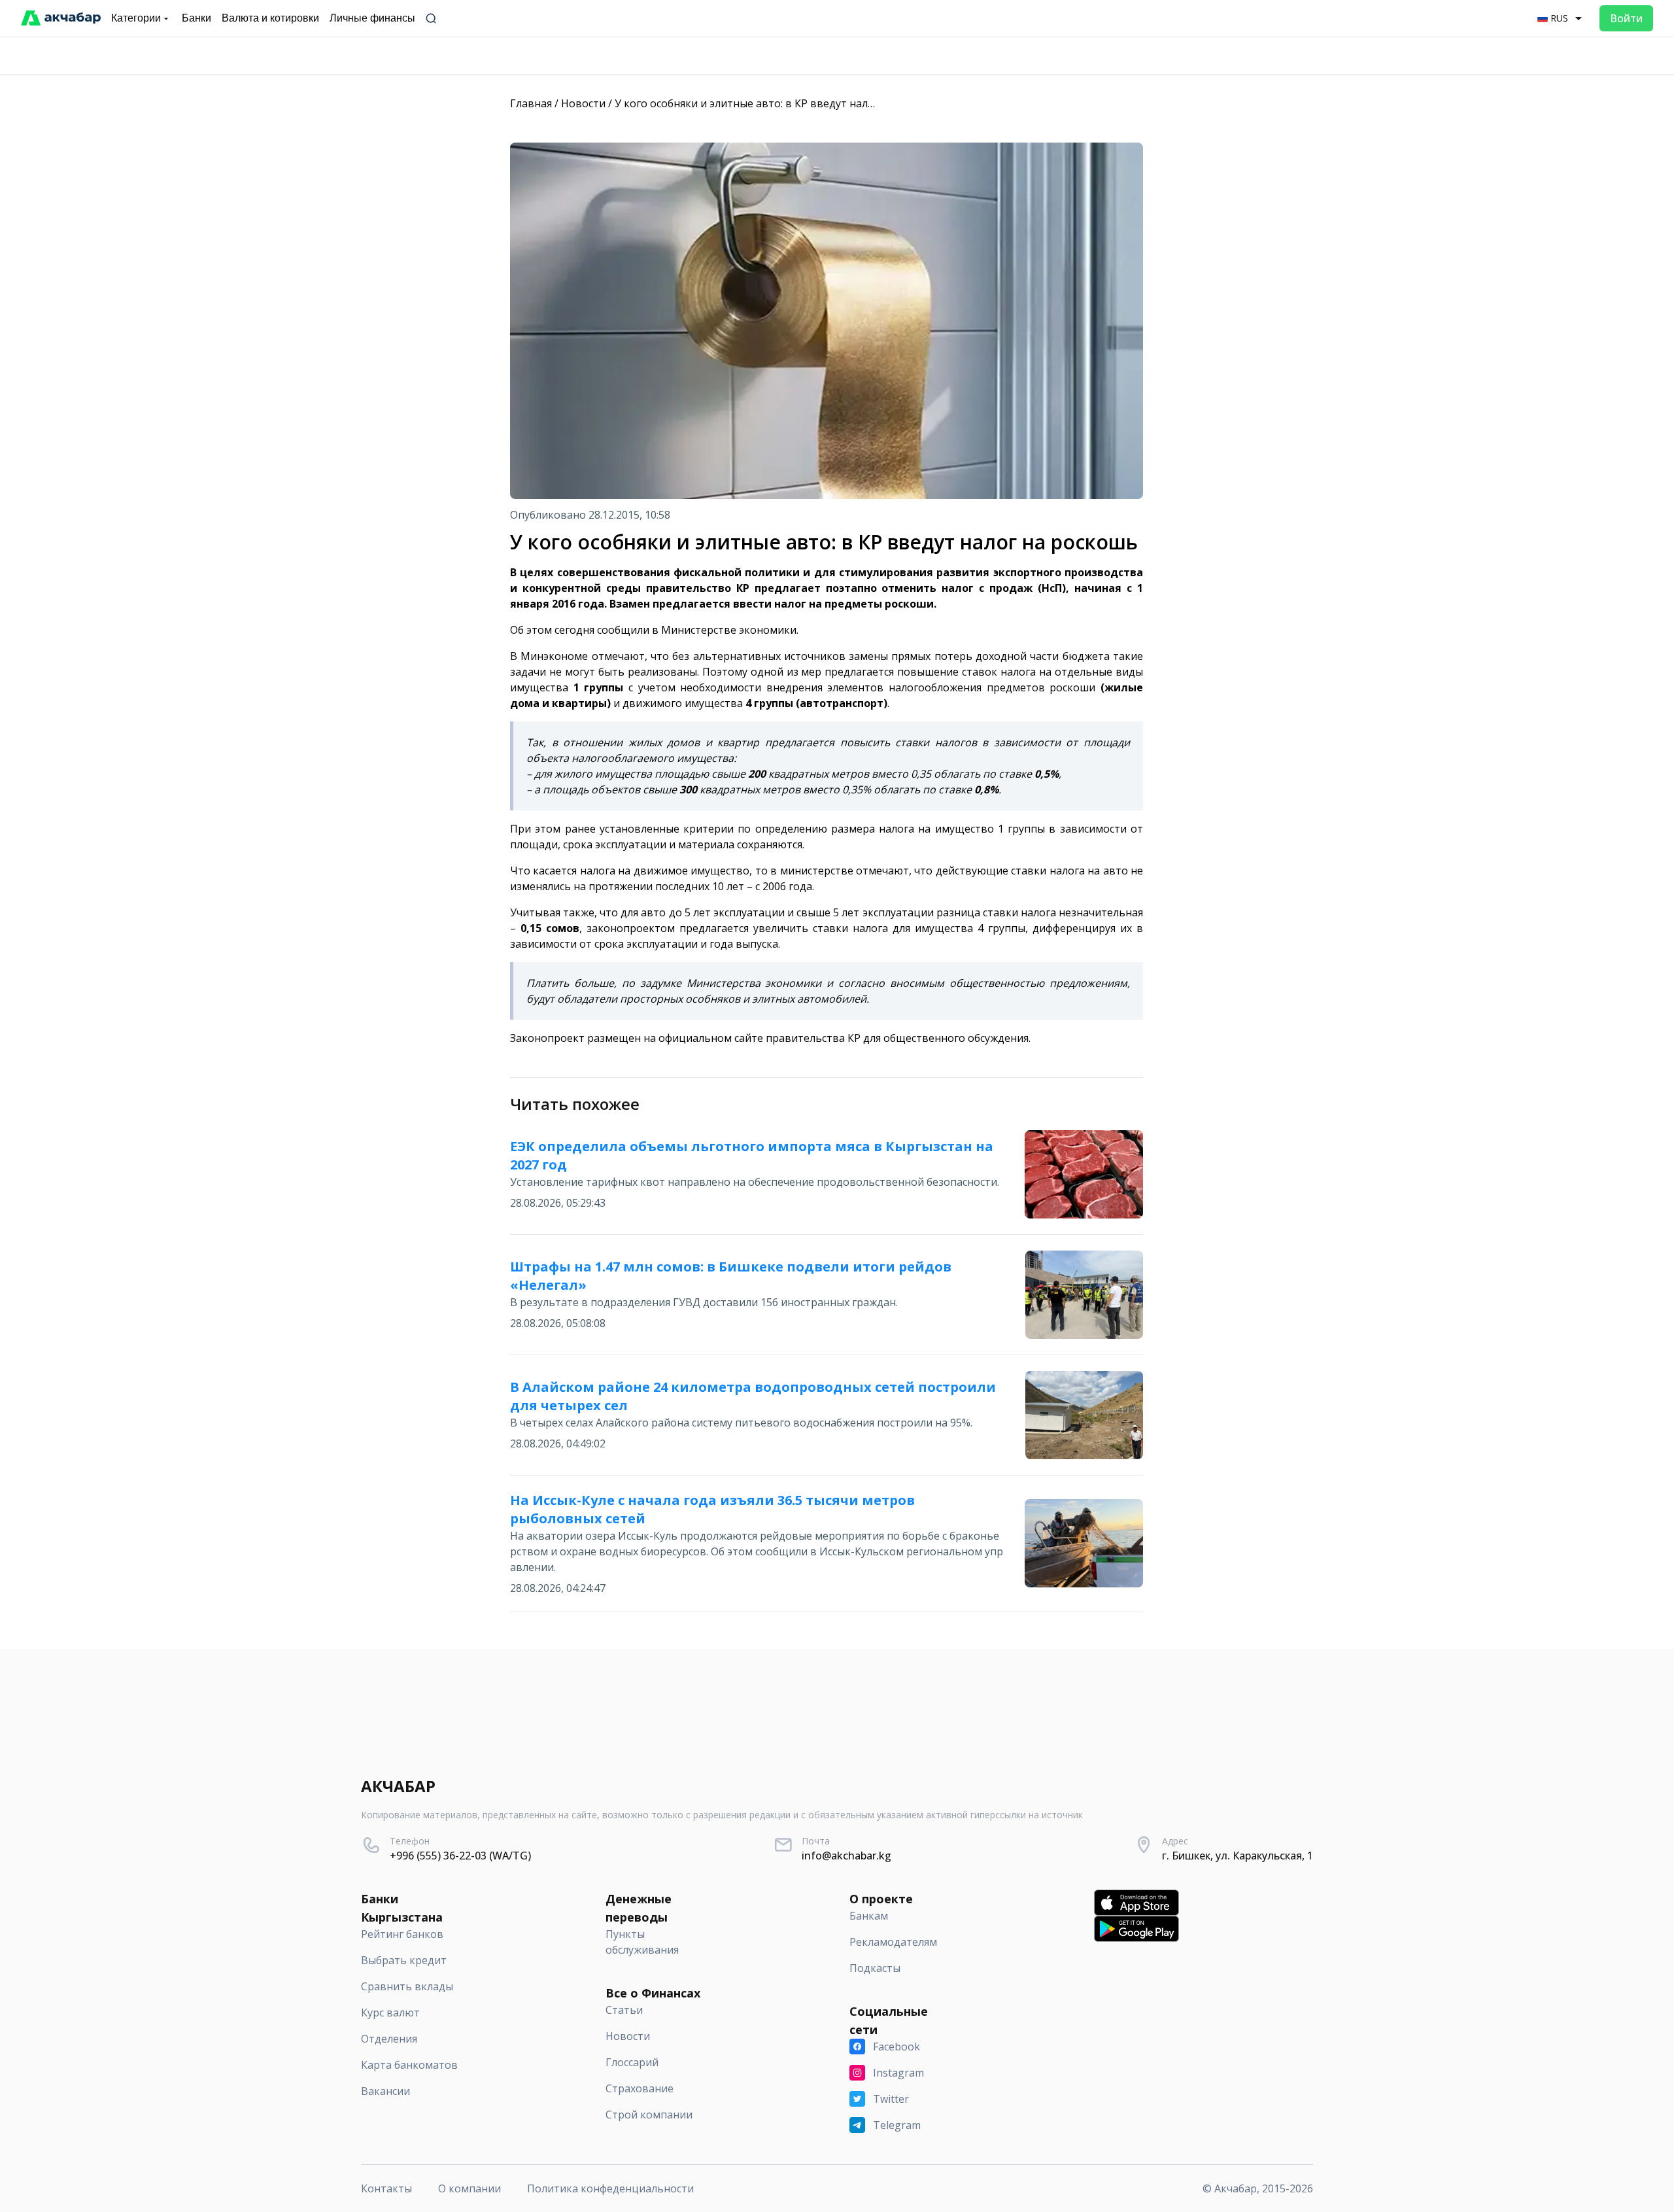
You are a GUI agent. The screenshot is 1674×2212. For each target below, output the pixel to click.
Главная (531, 103)
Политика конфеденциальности (610, 2188)
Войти (1626, 18)
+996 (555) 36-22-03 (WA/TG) (460, 1856)
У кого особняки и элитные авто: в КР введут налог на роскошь (778, 103)
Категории (136, 18)
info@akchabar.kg (846, 1856)
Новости (583, 103)
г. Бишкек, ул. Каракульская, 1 (1238, 1856)
